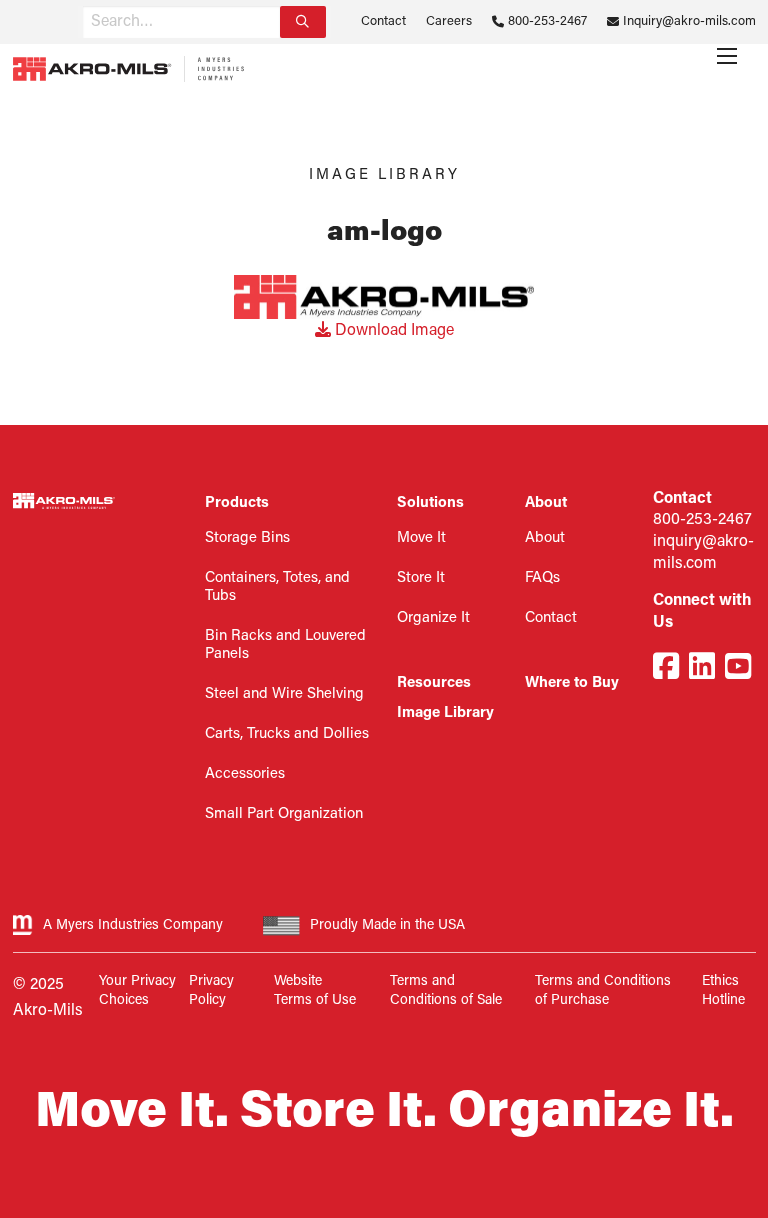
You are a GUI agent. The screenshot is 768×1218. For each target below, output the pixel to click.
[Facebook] (666, 669)
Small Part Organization (284, 814)
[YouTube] (738, 669)
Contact (383, 21)
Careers (449, 21)
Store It (421, 578)
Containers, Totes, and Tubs (277, 587)
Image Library (445, 713)
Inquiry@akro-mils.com (689, 21)
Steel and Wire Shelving (284, 694)
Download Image (392, 331)
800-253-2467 (547, 21)
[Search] (303, 22)
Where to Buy (572, 683)
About (545, 538)
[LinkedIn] (702, 669)
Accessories (245, 774)
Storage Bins (247, 538)
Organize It (433, 618)
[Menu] (727, 56)
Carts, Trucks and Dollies (287, 734)
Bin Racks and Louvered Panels (285, 645)
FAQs (542, 578)
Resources (434, 683)
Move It (421, 538)
